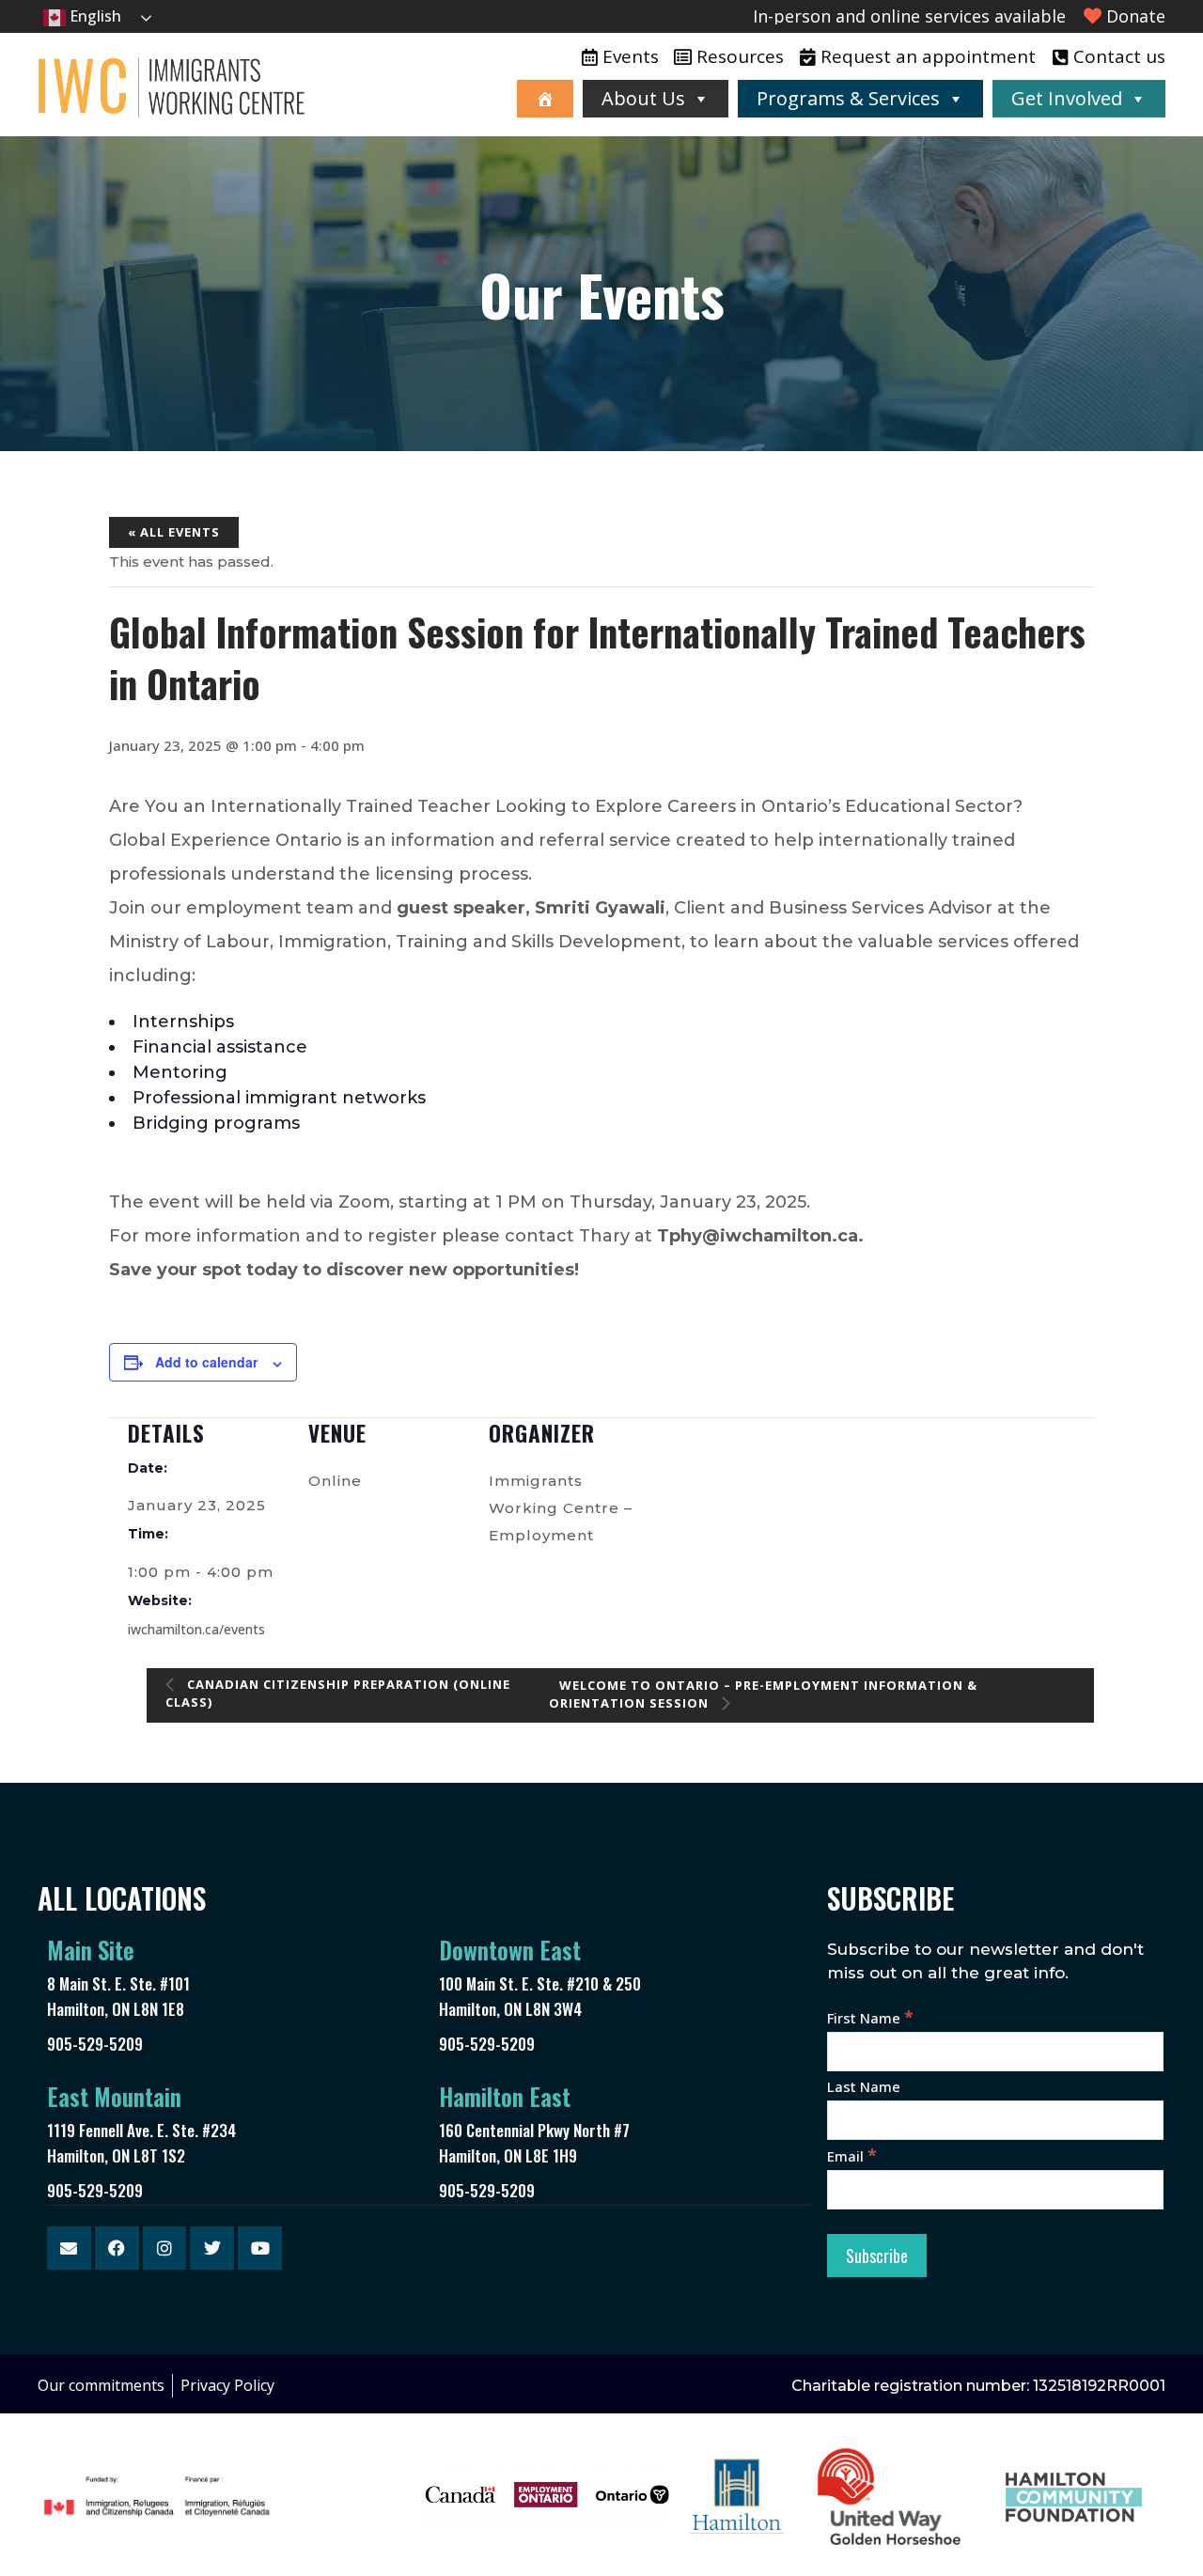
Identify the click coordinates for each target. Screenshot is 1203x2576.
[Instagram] (165, 2248)
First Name (870, 2018)
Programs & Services (848, 98)
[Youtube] (260, 2248)
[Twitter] (212, 2248)
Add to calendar (206, 1362)
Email (852, 2156)
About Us (643, 98)
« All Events (174, 532)
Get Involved (1067, 98)
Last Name (864, 2086)
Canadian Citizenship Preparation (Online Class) (338, 1693)
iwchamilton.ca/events (196, 1629)
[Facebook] (117, 2248)
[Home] (545, 99)
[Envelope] (69, 2248)
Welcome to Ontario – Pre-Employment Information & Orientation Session (763, 1694)
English (94, 16)
